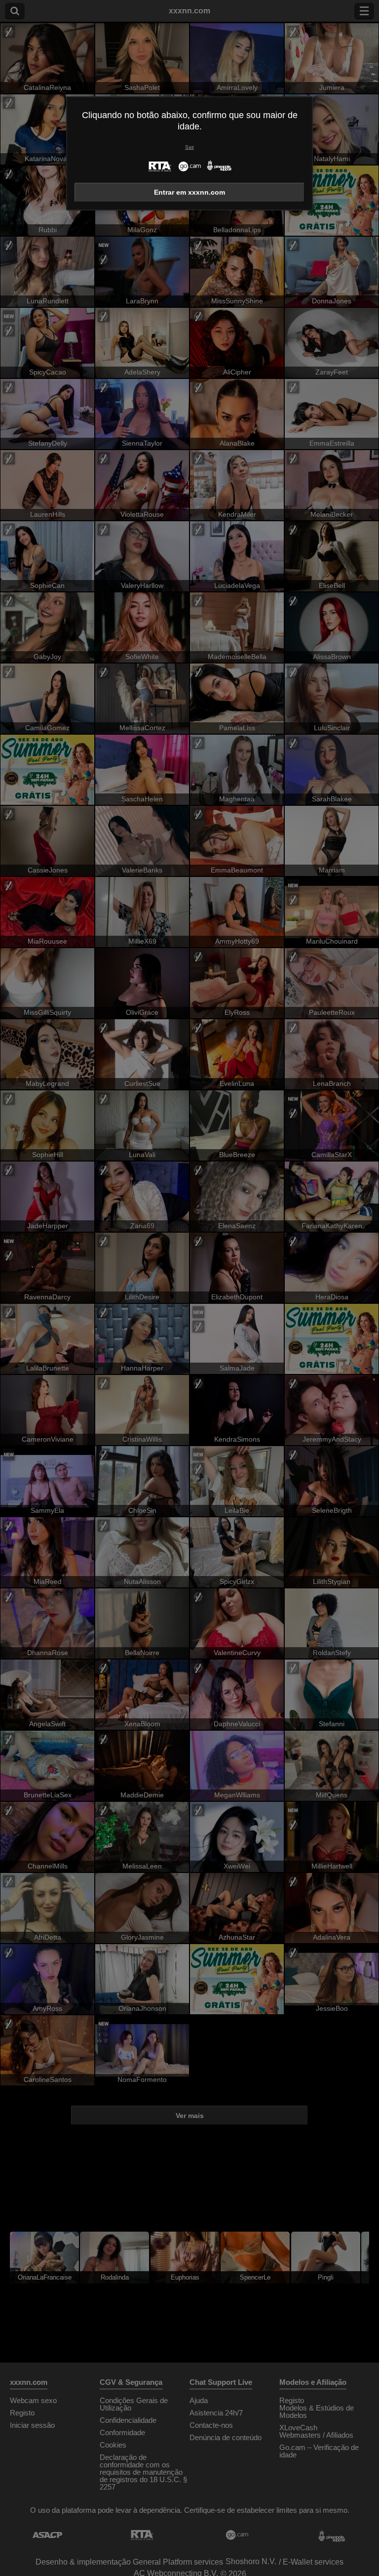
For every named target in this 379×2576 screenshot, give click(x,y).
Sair (189, 147)
